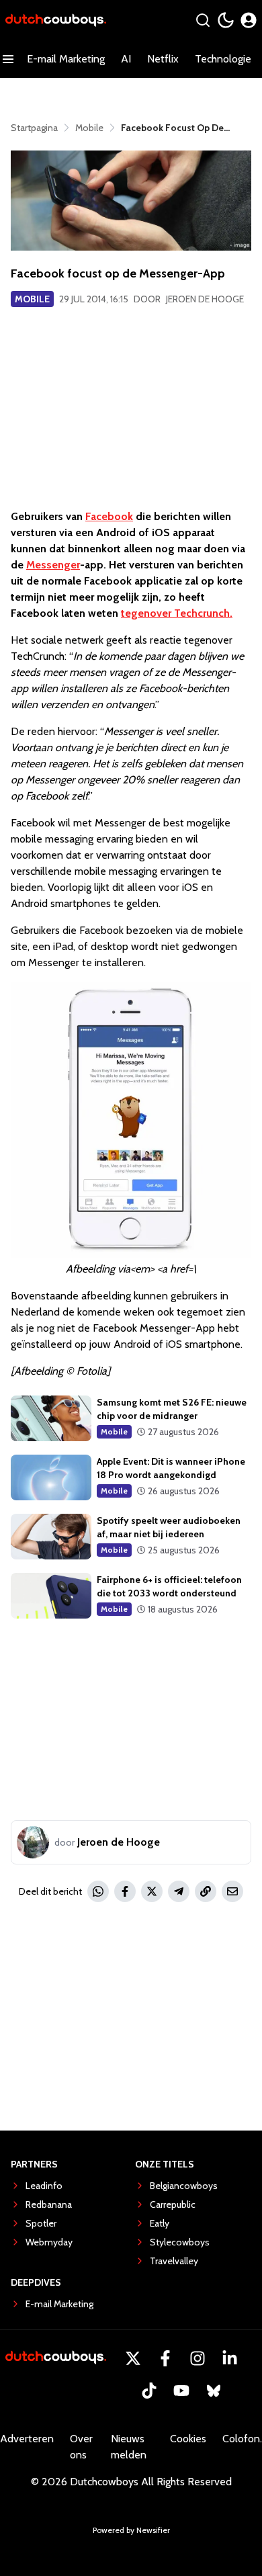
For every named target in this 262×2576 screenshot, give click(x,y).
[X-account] (133, 2358)
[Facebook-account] (165, 2358)
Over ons (81, 2447)
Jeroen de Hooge (205, 299)
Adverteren (27, 2439)
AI (126, 59)
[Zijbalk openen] (8, 59)
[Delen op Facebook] (125, 1891)
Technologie (223, 59)
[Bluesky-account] (214, 2391)
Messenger (53, 565)
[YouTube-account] (181, 2391)
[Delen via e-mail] (232, 1891)
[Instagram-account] (198, 2358)
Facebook (109, 516)
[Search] (203, 20)
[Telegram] (179, 1891)
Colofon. (242, 2439)
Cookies (188, 2439)
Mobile (32, 299)
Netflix (163, 59)
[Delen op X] (152, 1891)
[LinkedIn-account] (230, 2358)
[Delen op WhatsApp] (98, 1891)
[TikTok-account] (149, 2391)
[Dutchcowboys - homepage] (56, 20)
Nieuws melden (129, 2447)
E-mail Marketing (66, 59)
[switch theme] (226, 20)
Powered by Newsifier (131, 2530)
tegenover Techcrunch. (177, 613)
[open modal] (249, 20)
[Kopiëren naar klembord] (206, 1891)
